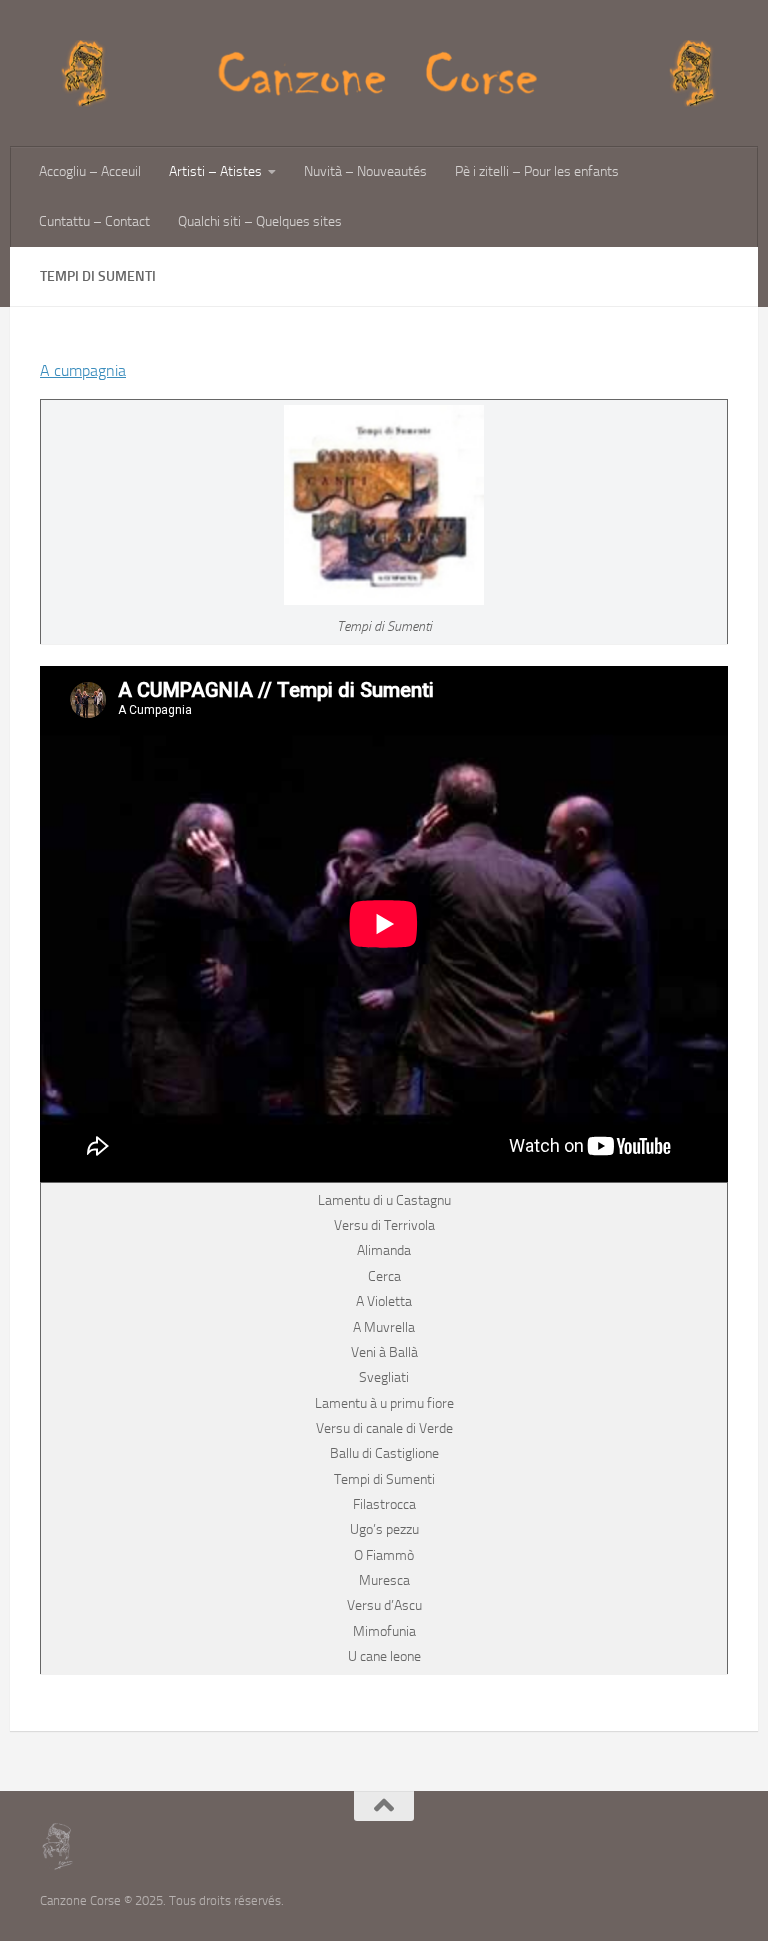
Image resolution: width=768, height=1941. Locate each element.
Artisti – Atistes (215, 171)
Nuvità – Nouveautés (365, 171)
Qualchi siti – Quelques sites (260, 221)
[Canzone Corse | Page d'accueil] (384, 73)
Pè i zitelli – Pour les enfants (537, 171)
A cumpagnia (83, 370)
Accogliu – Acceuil (90, 171)
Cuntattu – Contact (94, 221)
